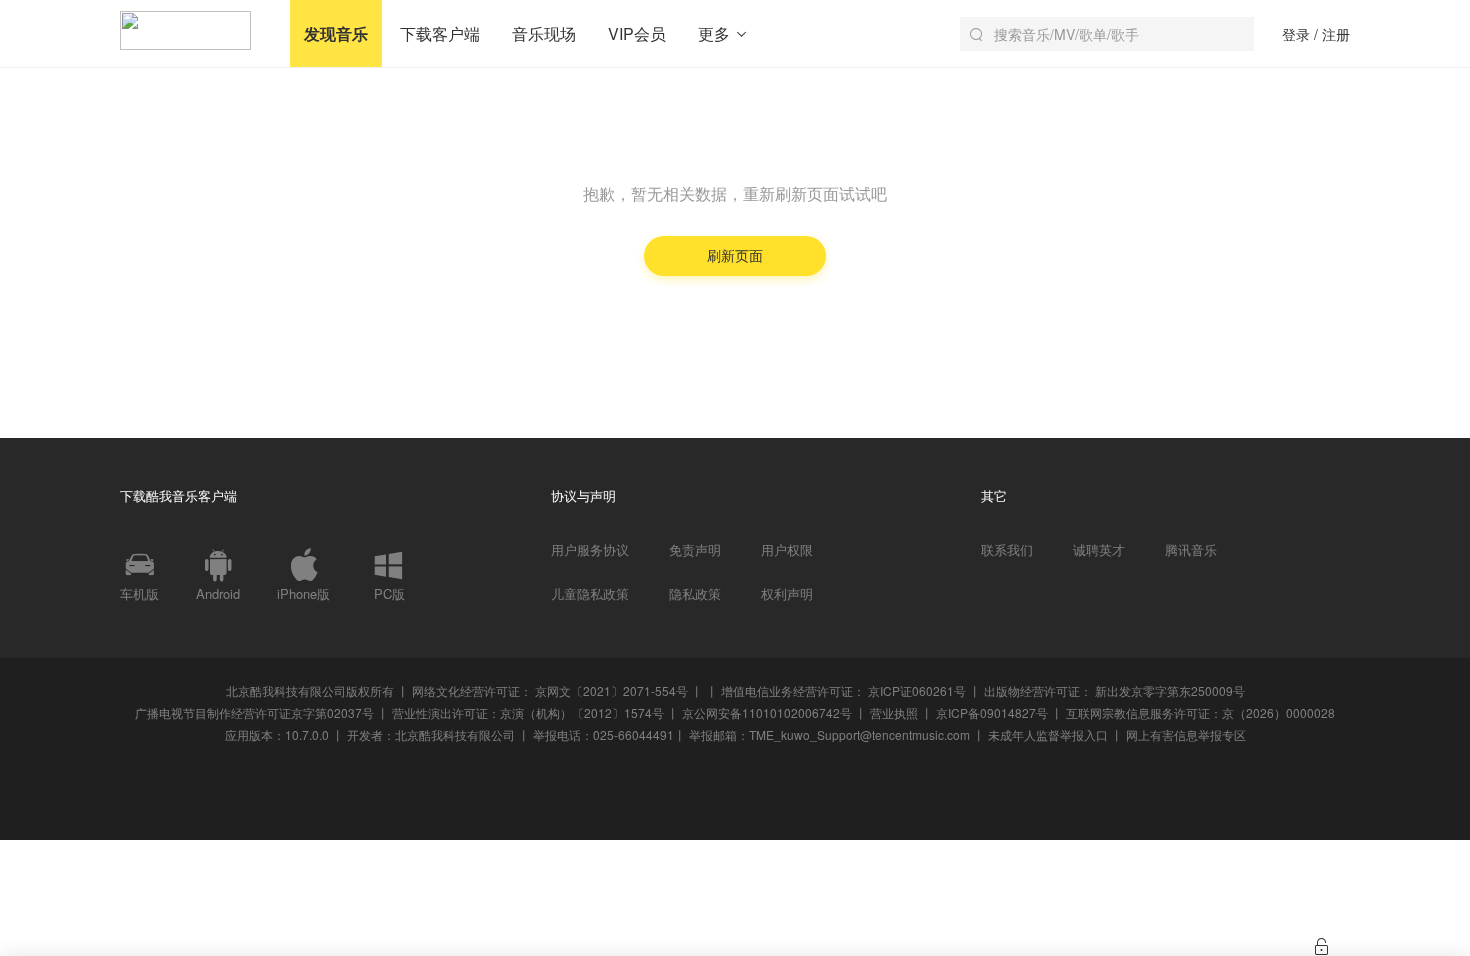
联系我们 (1007, 550)
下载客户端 (440, 33)
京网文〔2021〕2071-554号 (611, 690)
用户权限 (787, 550)
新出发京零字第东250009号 (1170, 690)
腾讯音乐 (1191, 550)
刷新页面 (735, 255)
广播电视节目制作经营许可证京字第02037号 (254, 712)
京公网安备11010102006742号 (767, 712)
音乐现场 (544, 33)
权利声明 (787, 594)
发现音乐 (336, 33)
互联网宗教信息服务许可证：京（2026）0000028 (1200, 712)
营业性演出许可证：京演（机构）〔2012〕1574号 (528, 712)
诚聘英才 (1099, 550)
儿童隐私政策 (590, 594)
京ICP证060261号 (917, 690)
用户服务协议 (590, 550)
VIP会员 (637, 33)
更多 (716, 33)
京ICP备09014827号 (992, 712)
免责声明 (695, 550)
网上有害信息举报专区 (1186, 734)
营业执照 (894, 712)
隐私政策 (695, 594)
